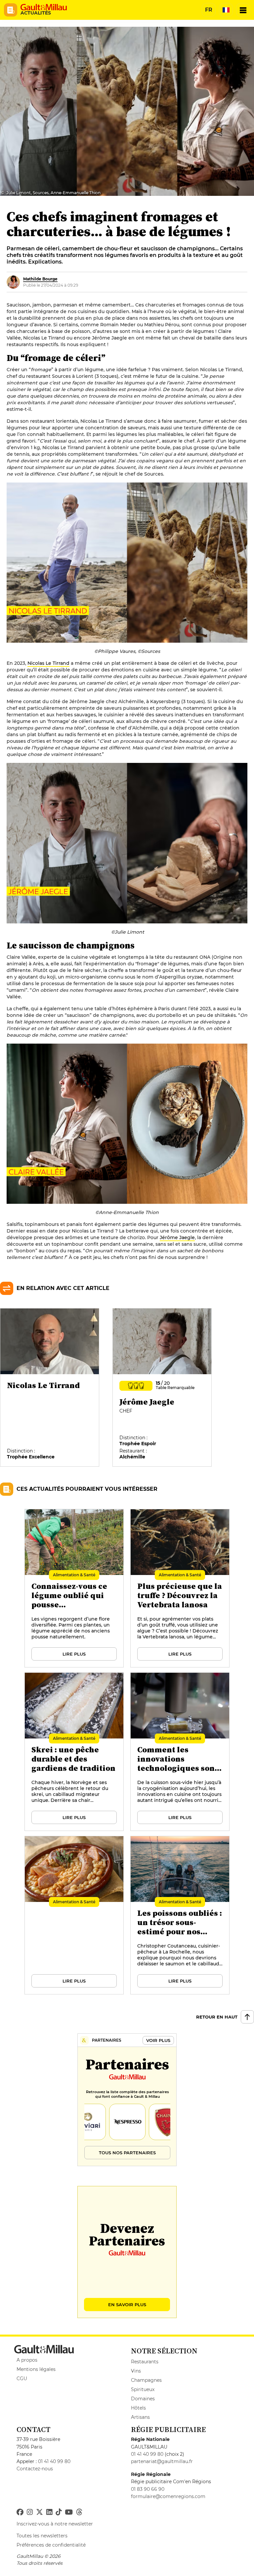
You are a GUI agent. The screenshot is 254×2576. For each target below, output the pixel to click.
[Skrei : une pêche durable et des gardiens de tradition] (74, 1752)
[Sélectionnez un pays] (226, 10)
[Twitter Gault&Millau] (40, 2512)
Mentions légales (36, 2369)
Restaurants (145, 2362)
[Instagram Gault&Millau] (30, 2512)
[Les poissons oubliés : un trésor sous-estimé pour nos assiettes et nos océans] (180, 1915)
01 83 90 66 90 (148, 2489)
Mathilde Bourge (40, 279)
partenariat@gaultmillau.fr (162, 2461)
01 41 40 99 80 (54, 2461)
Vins (136, 2371)
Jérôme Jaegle (177, 1237)
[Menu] (243, 10)
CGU (22, 2379)
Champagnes (146, 2380)
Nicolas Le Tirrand (48, 663)
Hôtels (138, 2408)
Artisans (140, 2417)
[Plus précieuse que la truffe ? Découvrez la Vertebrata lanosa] (180, 1589)
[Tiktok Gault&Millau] (59, 2512)
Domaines (143, 2399)
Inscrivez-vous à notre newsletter (55, 2524)
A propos (27, 2360)
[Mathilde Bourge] (13, 282)
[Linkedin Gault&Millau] (49, 2512)
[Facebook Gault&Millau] (20, 2512)
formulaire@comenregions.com (168, 2496)
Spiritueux (143, 2389)
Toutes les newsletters (42, 2536)
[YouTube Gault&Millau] (69, 2512)
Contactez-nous (35, 2469)
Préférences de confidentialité (51, 2545)
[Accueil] (44, 7)
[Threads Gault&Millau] (79, 2512)
